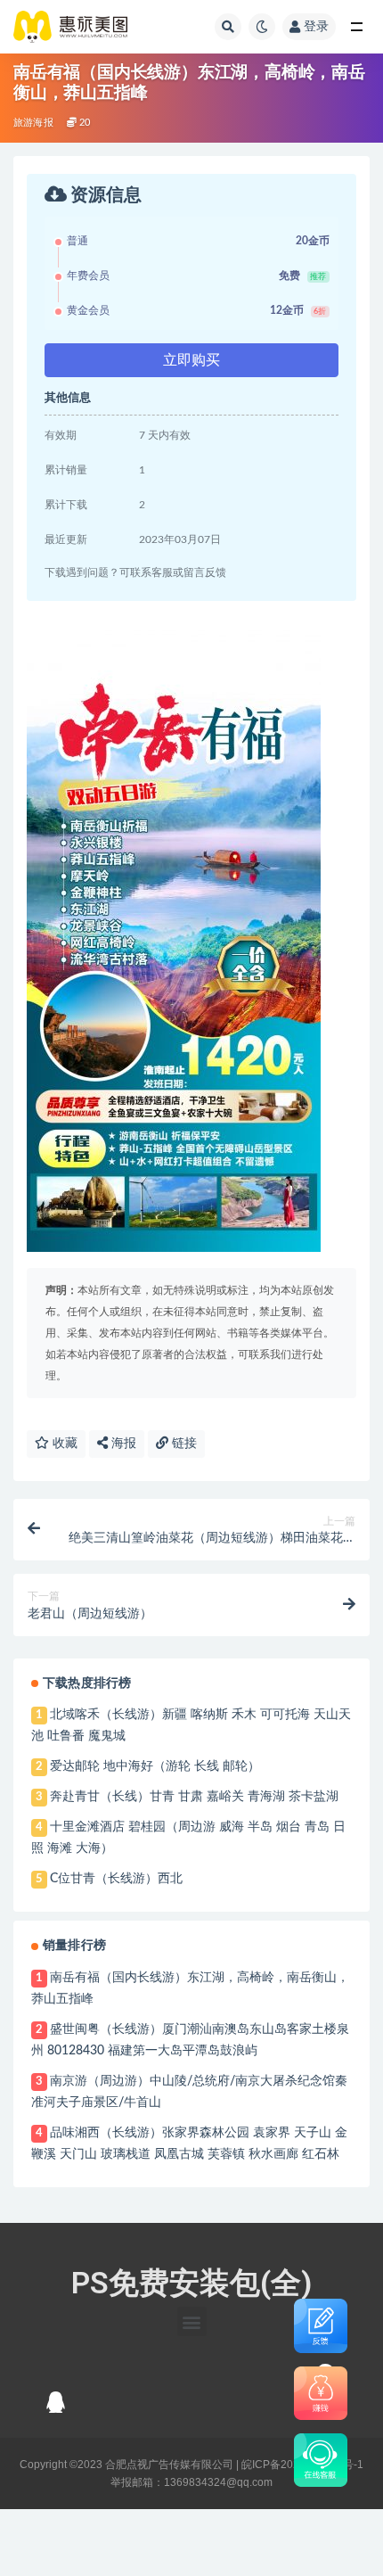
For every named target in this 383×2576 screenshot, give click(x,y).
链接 (183, 1444)
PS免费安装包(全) (191, 2283)
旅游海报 (33, 123)
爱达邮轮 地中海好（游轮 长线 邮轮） (155, 1766)
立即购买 (191, 360)
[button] (192, 2321)
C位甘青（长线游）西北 (116, 1879)
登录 (316, 27)
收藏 (63, 1444)
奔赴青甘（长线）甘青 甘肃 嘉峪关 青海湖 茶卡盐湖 (194, 1797)
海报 (122, 1444)
